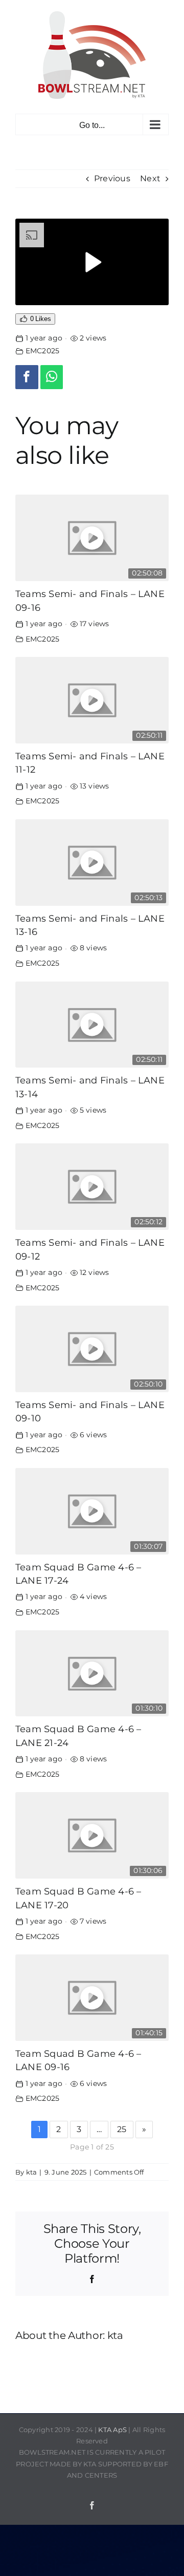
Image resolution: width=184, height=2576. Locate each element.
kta (32, 2172)
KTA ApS (112, 2430)
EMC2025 (43, 351)
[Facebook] (27, 377)
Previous (112, 178)
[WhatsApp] (52, 377)
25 (122, 2129)
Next (150, 178)
